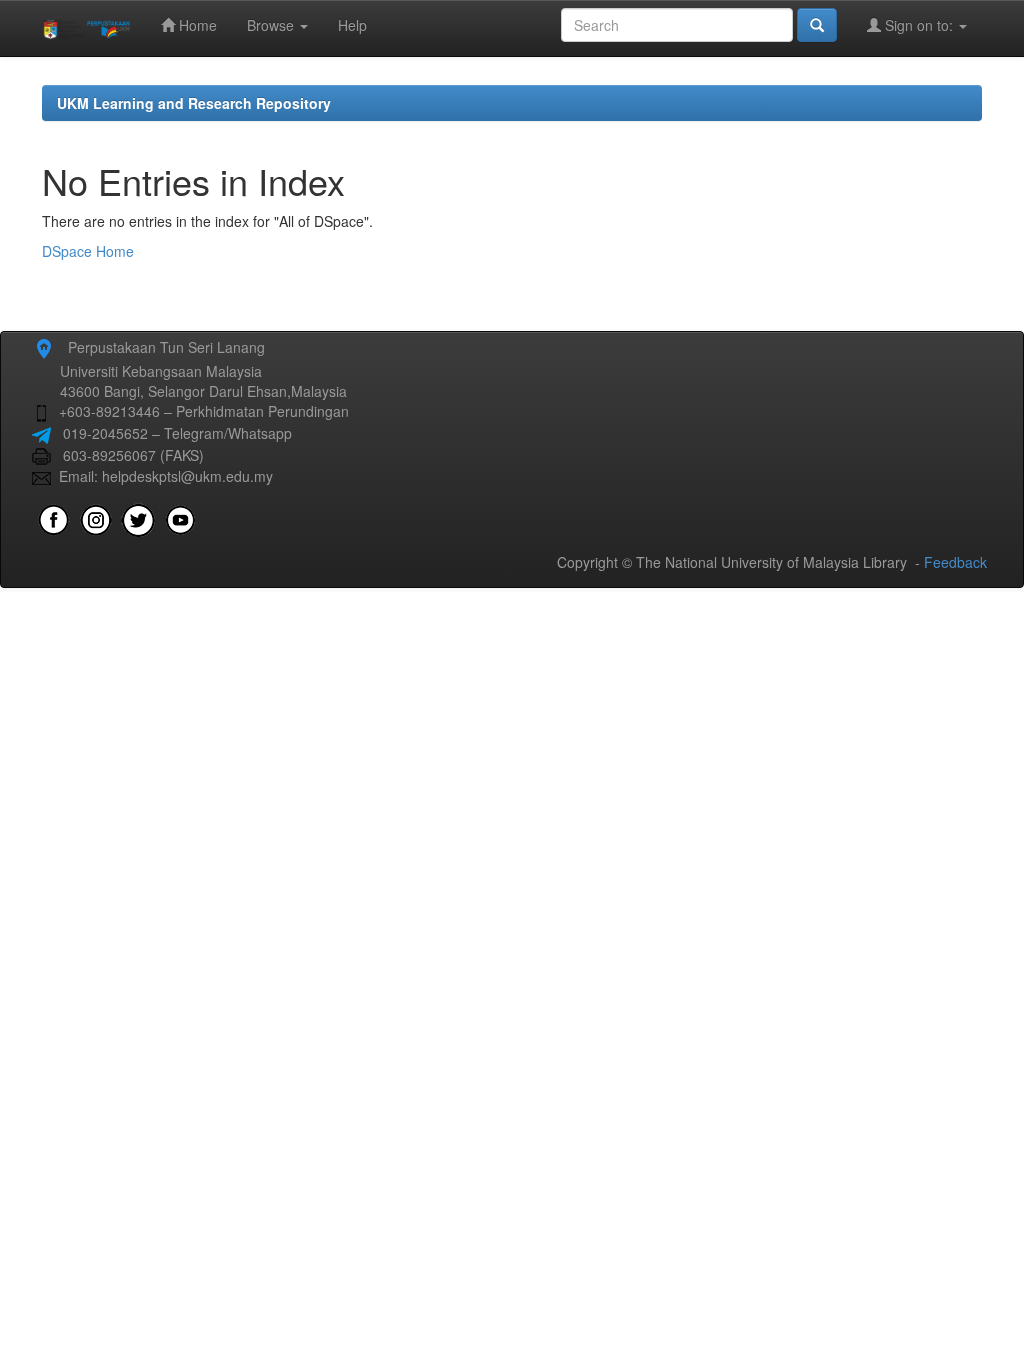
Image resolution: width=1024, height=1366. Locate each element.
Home (196, 25)
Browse (272, 25)
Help (352, 25)
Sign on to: (919, 25)
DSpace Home (88, 251)
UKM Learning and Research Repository (194, 103)
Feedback (955, 562)
